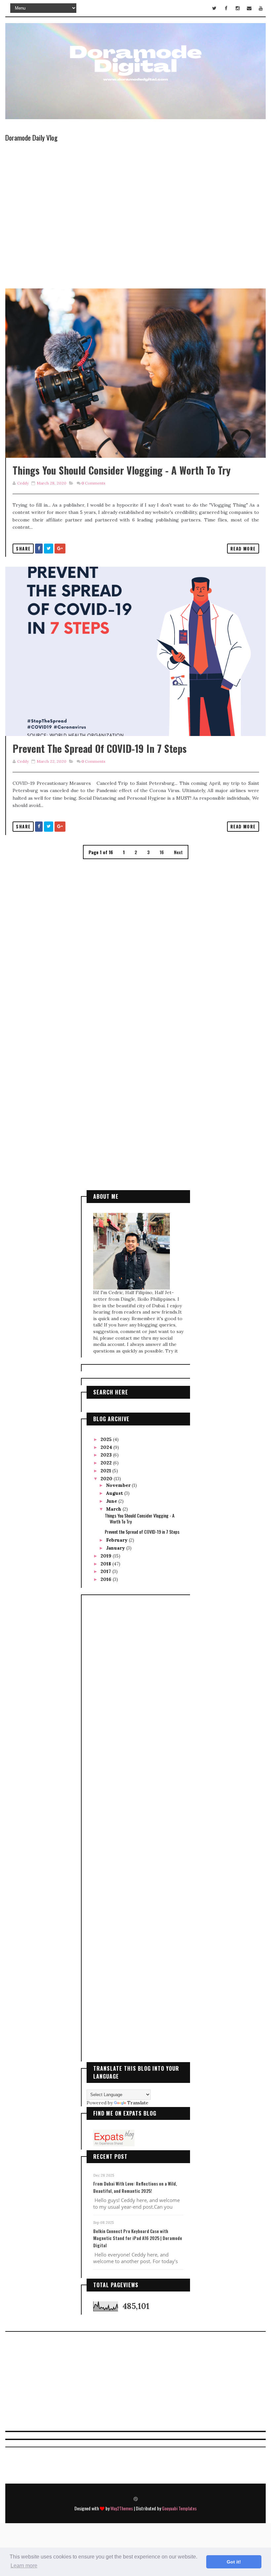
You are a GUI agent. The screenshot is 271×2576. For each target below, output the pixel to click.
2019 (107, 1556)
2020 (107, 1479)
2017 (106, 1571)
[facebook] (226, 8)
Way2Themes (122, 2508)
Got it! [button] (234, 2562)
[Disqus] (135, 943)
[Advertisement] (135, 1105)
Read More (243, 549)
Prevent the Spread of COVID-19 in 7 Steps (100, 748)
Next (178, 852)
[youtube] (261, 8)
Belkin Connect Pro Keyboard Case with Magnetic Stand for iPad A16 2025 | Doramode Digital (138, 2238)
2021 (106, 1471)
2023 (107, 1455)
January (116, 1548)
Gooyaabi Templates (179, 2508)
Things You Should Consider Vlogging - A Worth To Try (122, 470)
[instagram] (238, 8)
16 (162, 852)
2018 (106, 1564)
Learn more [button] (24, 2566)
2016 (107, 1579)
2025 (107, 1439)
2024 (107, 1447)
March (114, 1509)
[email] (249, 8)
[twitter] (214, 8)
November (119, 1485)
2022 (107, 1463)
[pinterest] (135, 2498)
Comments (93, 483)
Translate (138, 2103)
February (117, 1540)
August (115, 1493)
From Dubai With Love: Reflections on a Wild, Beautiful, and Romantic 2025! (135, 2187)
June (112, 1501)
